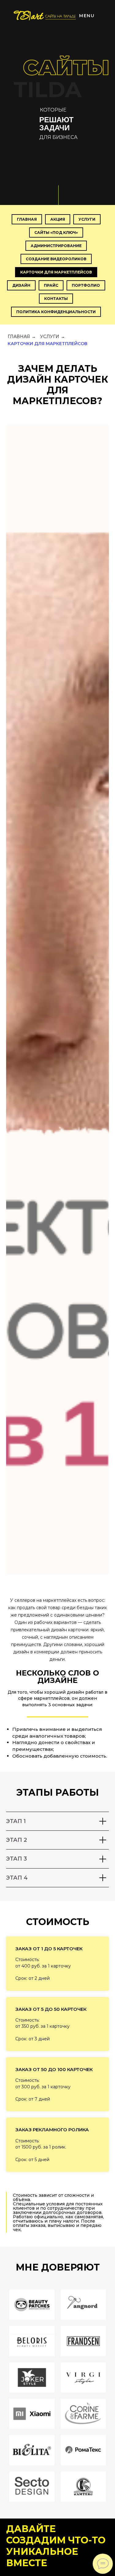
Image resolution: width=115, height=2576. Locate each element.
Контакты (56, 299)
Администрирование (56, 246)
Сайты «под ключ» (56, 232)
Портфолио (86, 285)
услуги (87, 219)
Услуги (50, 337)
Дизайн (21, 285)
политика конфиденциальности (56, 312)
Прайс (51, 285)
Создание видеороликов (56, 259)
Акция (58, 219)
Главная (27, 219)
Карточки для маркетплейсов (56, 272)
